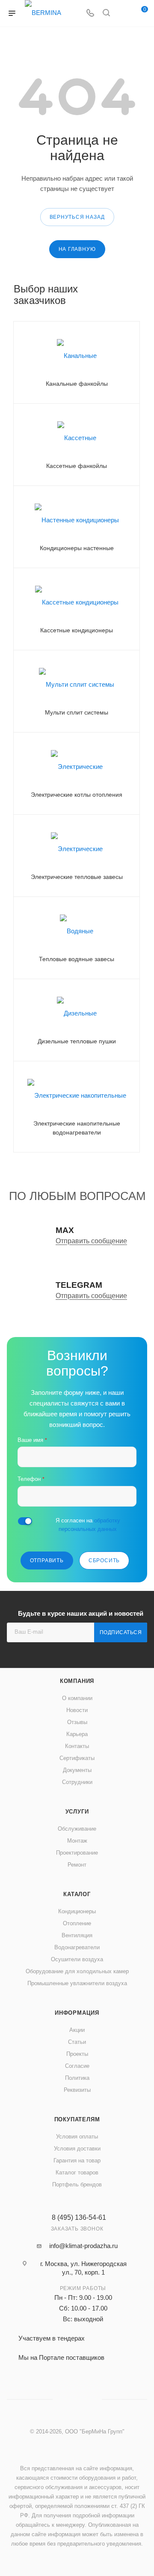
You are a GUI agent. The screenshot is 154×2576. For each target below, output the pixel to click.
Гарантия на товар (77, 2161)
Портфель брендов (77, 2184)
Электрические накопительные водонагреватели (77, 1128)
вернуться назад (77, 217)
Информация (77, 2013)
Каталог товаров (77, 2172)
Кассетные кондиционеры (77, 630)
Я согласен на (88, 1525)
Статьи (77, 2042)
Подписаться (121, 1632)
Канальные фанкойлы (77, 384)
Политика (77, 2078)
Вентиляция (77, 1935)
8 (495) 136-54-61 (79, 2218)
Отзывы (77, 1722)
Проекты (77, 2054)
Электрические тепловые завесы (77, 877)
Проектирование (77, 1853)
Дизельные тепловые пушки (77, 1041)
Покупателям (77, 2119)
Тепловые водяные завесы (77, 959)
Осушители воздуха (77, 1959)
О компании (77, 1698)
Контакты (77, 1746)
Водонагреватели (77, 1947)
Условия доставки (77, 2149)
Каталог (77, 1894)
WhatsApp (123, 13)
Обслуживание (77, 1829)
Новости (77, 1710)
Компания (77, 1681)
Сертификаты (77, 1758)
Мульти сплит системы (77, 712)
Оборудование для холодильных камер (77, 1971)
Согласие (77, 2066)
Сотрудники (77, 1782)
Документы (77, 1770)
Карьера (77, 1734)
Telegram (77, 2399)
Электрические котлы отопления (77, 795)
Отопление (77, 1923)
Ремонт (77, 1865)
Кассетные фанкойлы (77, 466)
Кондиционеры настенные (77, 548)
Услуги (77, 1812)
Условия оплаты (77, 2137)
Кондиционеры (77, 1911)
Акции (77, 2030)
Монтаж (77, 1841)
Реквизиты (77, 2090)
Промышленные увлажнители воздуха (77, 1983)
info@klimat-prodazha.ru (83, 2246)
